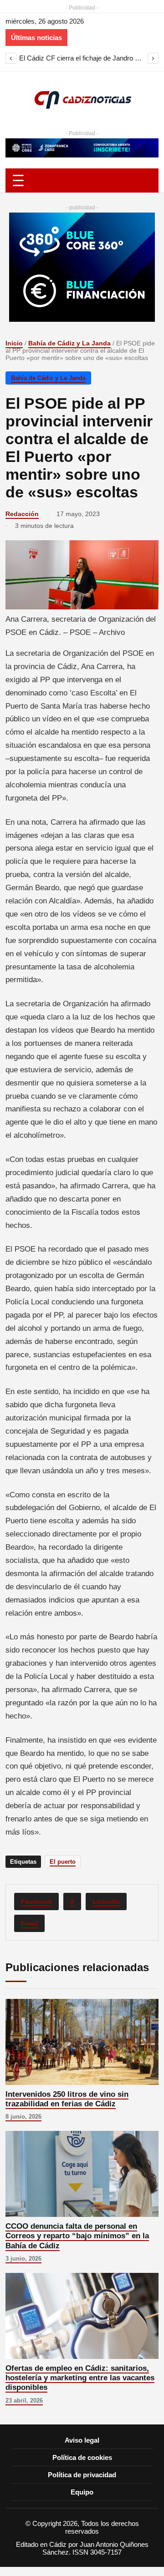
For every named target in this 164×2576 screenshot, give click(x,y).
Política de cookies (82, 2457)
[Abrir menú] (82, 180)
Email (29, 1923)
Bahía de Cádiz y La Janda (69, 343)
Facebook (36, 1902)
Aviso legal (82, 2440)
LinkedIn (106, 1902)
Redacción (22, 514)
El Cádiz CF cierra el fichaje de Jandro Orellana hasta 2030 (82, 58)
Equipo (82, 2492)
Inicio (14, 343)
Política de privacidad (82, 2475)
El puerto (63, 1862)
